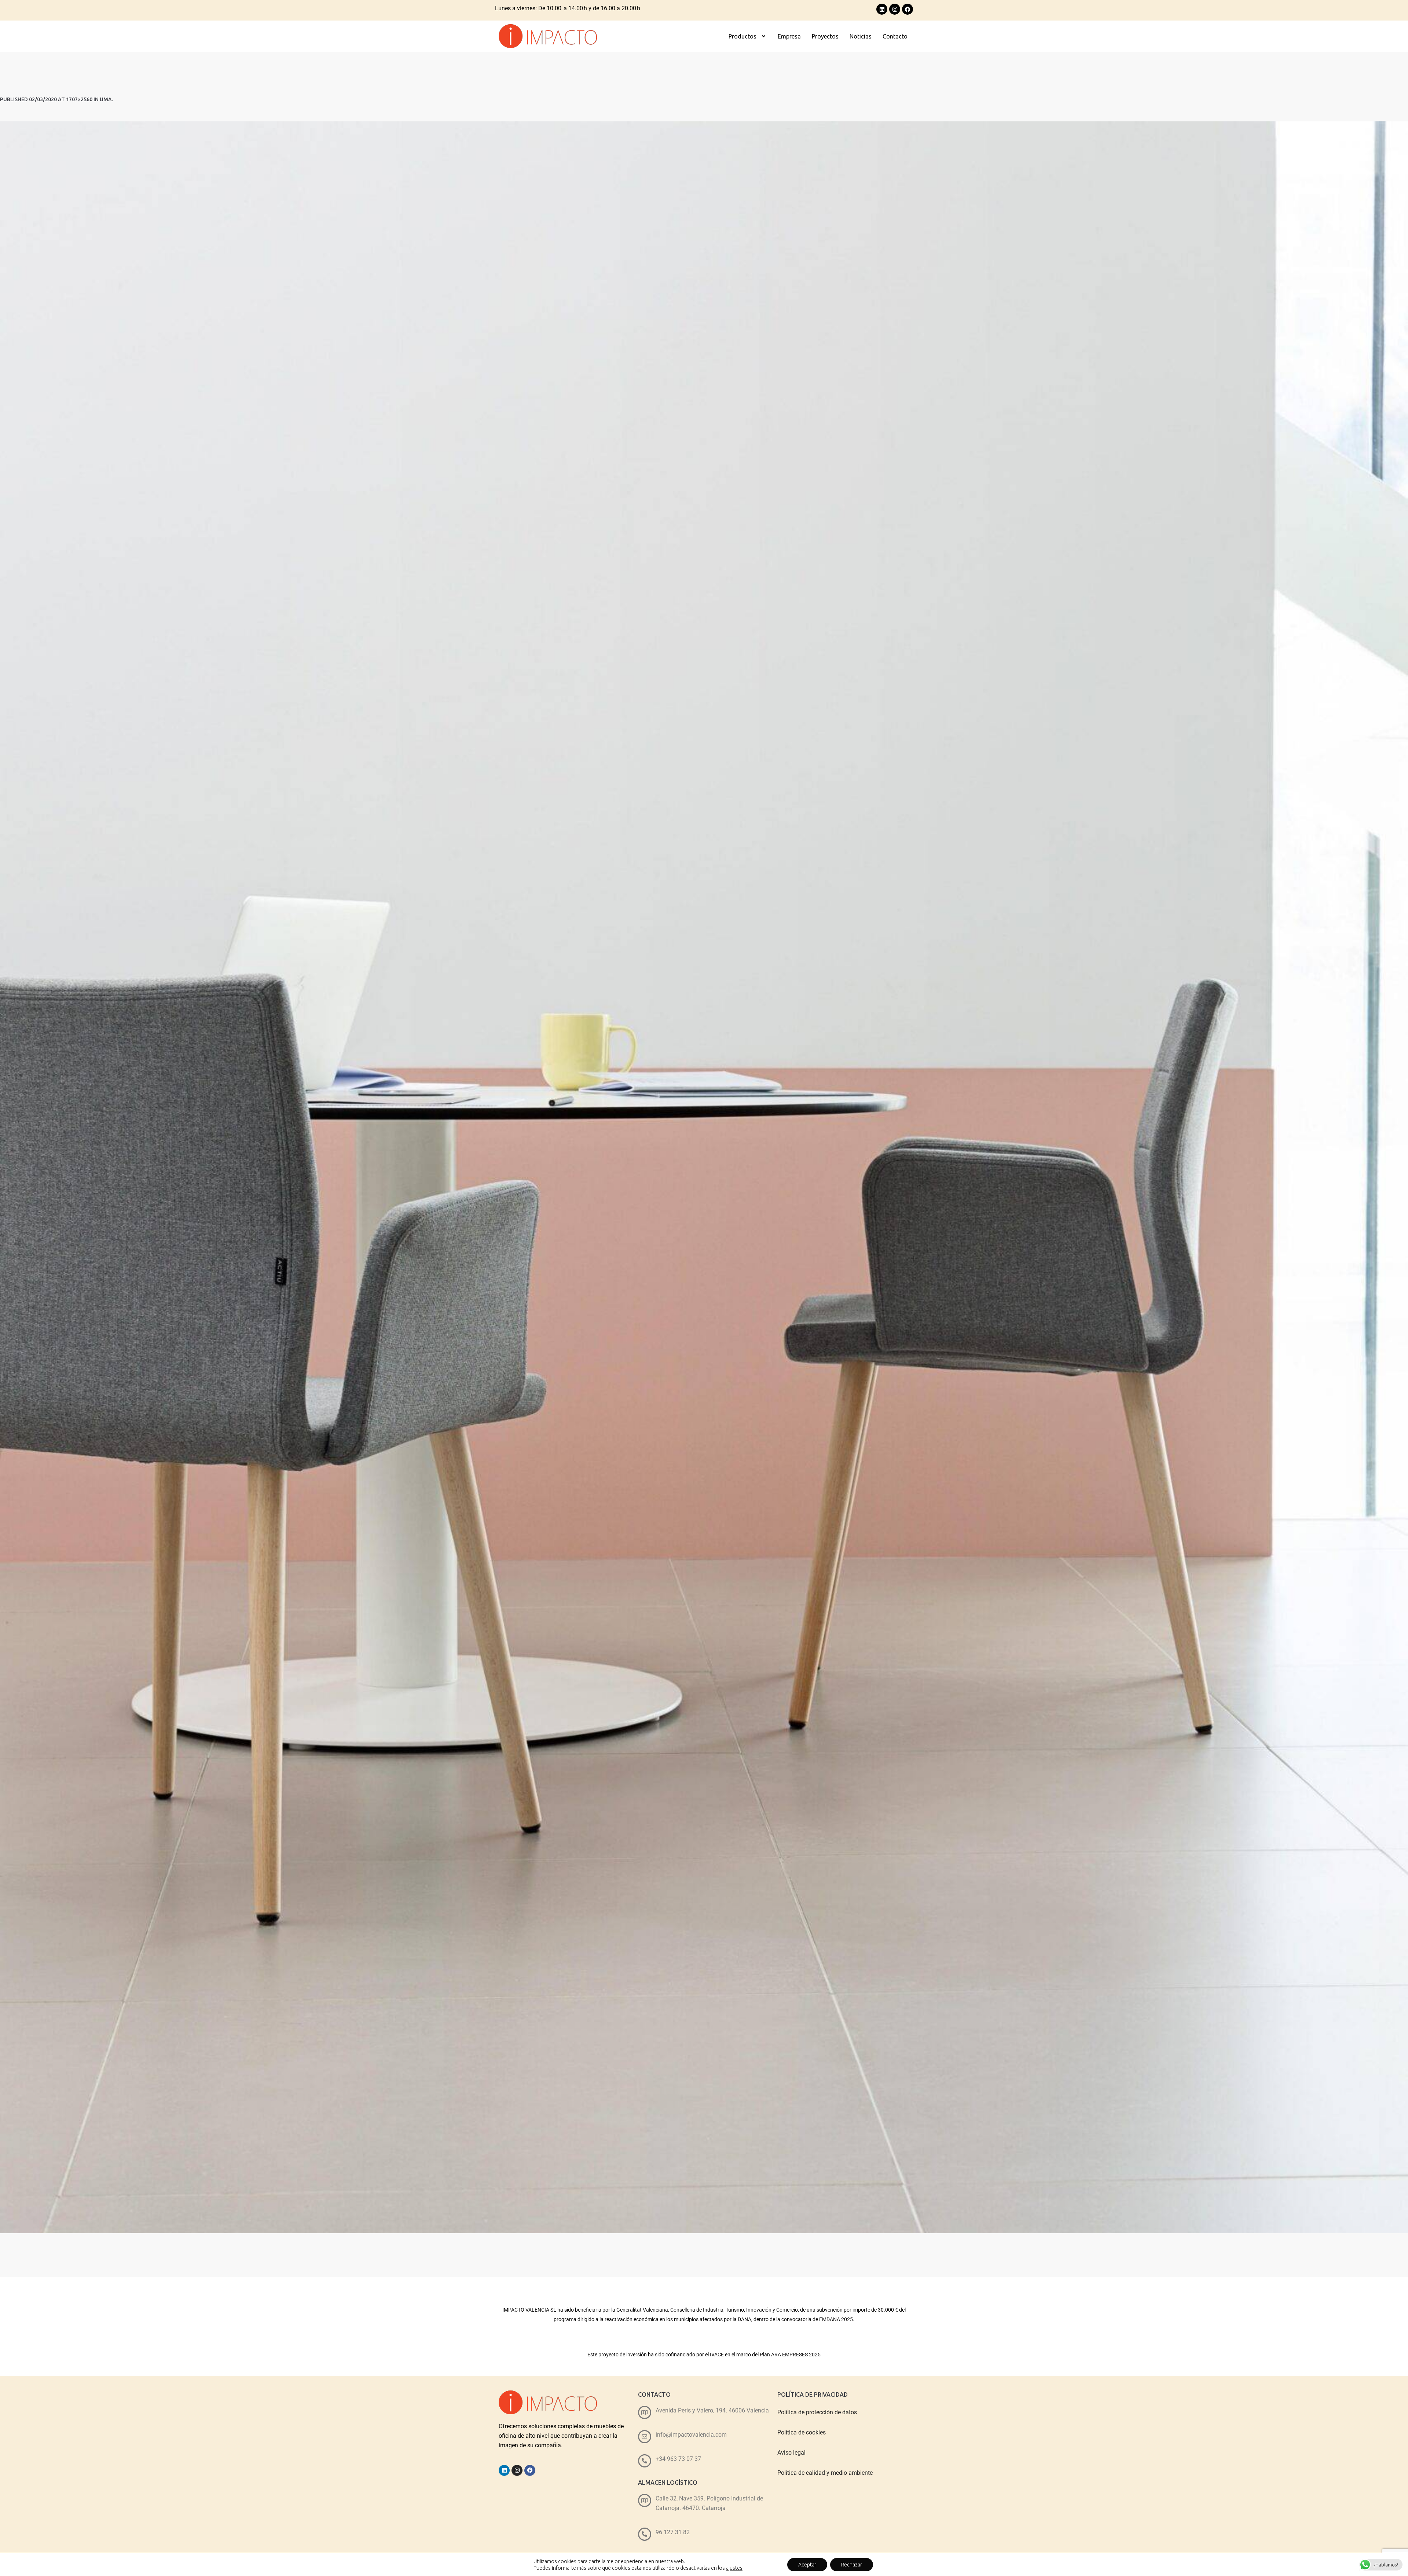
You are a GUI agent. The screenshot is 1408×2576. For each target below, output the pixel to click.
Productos (742, 36)
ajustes (734, 2568)
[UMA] (704, 1177)
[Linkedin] (882, 9)
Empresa (789, 36)
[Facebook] (907, 9)
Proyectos (825, 36)
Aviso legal (791, 2453)
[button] (748, 36)
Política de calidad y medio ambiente (825, 2473)
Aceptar (807, 2565)
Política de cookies (802, 2432)
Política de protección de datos (817, 2412)
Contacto (895, 36)
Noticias (861, 36)
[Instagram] (895, 9)
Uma (106, 99)
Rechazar (852, 2565)
